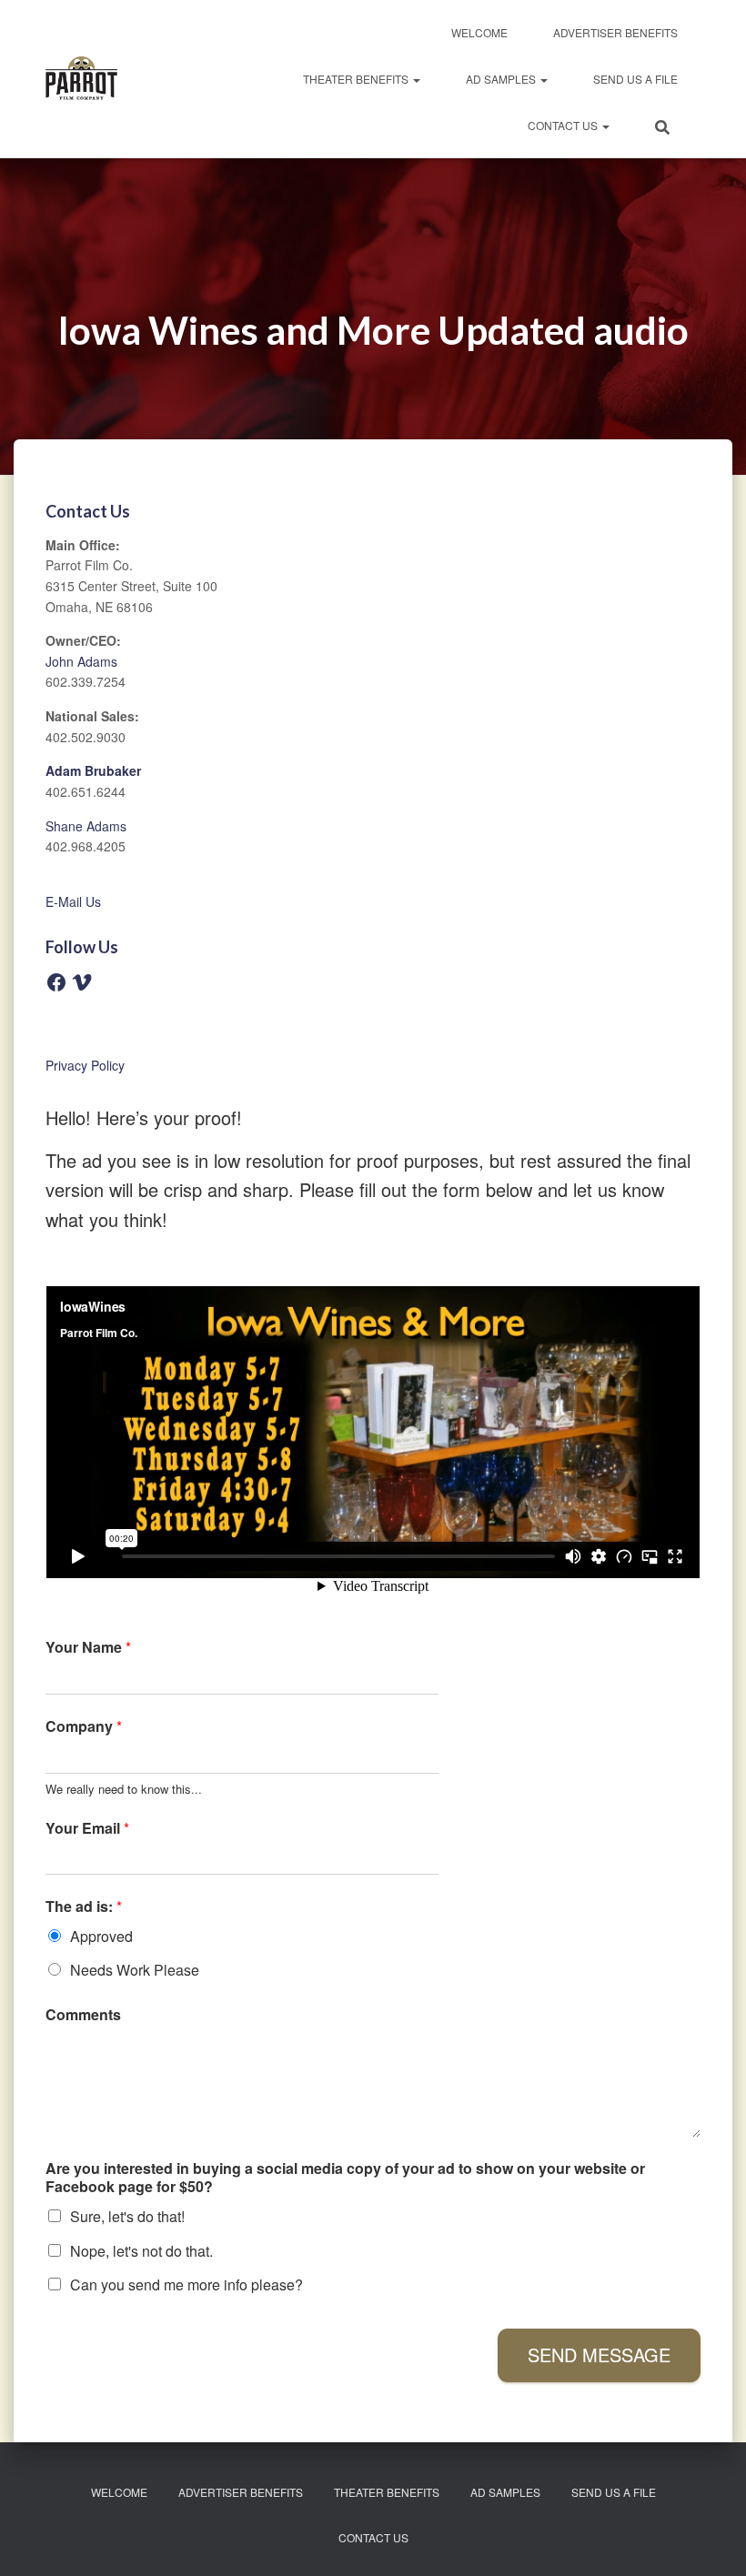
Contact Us (564, 125)
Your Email (87, 1829)
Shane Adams (86, 826)
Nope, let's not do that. (141, 2251)
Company (84, 1727)
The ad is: (84, 1907)
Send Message (599, 2355)
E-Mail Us (73, 901)
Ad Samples (502, 79)
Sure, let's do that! (127, 2216)
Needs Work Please (135, 1970)
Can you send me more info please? (186, 2284)
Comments (83, 2015)
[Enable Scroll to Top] (710, 2540)
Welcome (479, 32)
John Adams (81, 661)
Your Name (88, 1648)
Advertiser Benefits (615, 32)
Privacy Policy (85, 1065)
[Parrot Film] (81, 79)
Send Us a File (635, 79)
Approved (101, 1936)
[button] (416, 79)
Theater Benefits (357, 79)
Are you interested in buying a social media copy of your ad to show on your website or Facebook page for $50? (345, 2179)
